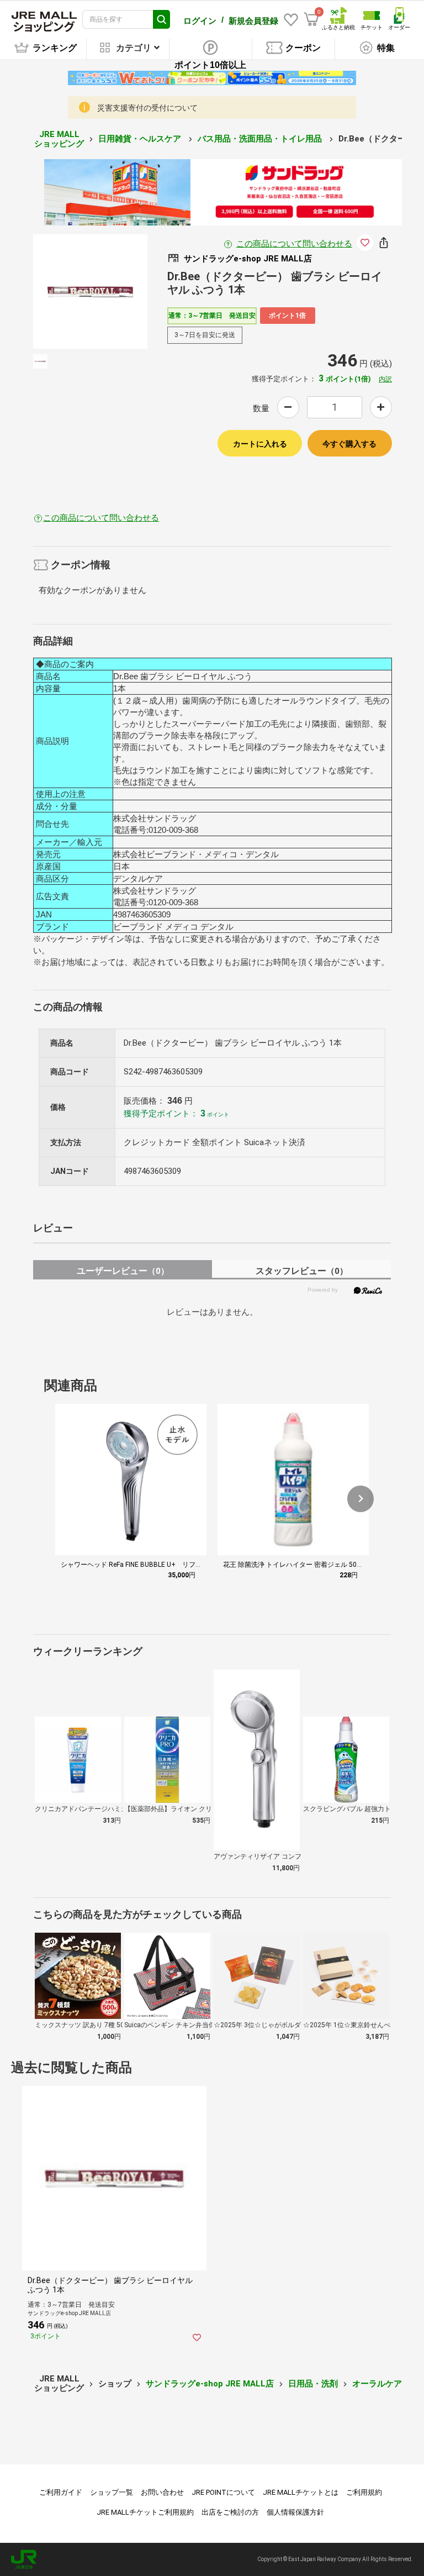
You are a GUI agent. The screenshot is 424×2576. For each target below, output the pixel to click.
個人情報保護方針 (295, 2512)
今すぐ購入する (349, 444)
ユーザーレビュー (123, 1271)
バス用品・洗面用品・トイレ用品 (261, 139)
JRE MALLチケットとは (301, 2492)
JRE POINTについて (223, 2492)
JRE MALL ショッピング (59, 139)
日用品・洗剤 (313, 2384)
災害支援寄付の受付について (147, 108)
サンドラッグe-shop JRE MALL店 (210, 2384)
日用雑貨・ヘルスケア (141, 139)
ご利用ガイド (61, 2492)
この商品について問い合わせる (294, 244)
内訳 (385, 379)
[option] (90, 292)
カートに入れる (260, 444)
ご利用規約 (364, 2492)
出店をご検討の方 (230, 2512)
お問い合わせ (162, 2492)
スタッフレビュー (302, 1271)
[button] (361, 1499)
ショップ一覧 (112, 2492)
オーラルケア (377, 2384)
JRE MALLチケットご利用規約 (145, 2512)
